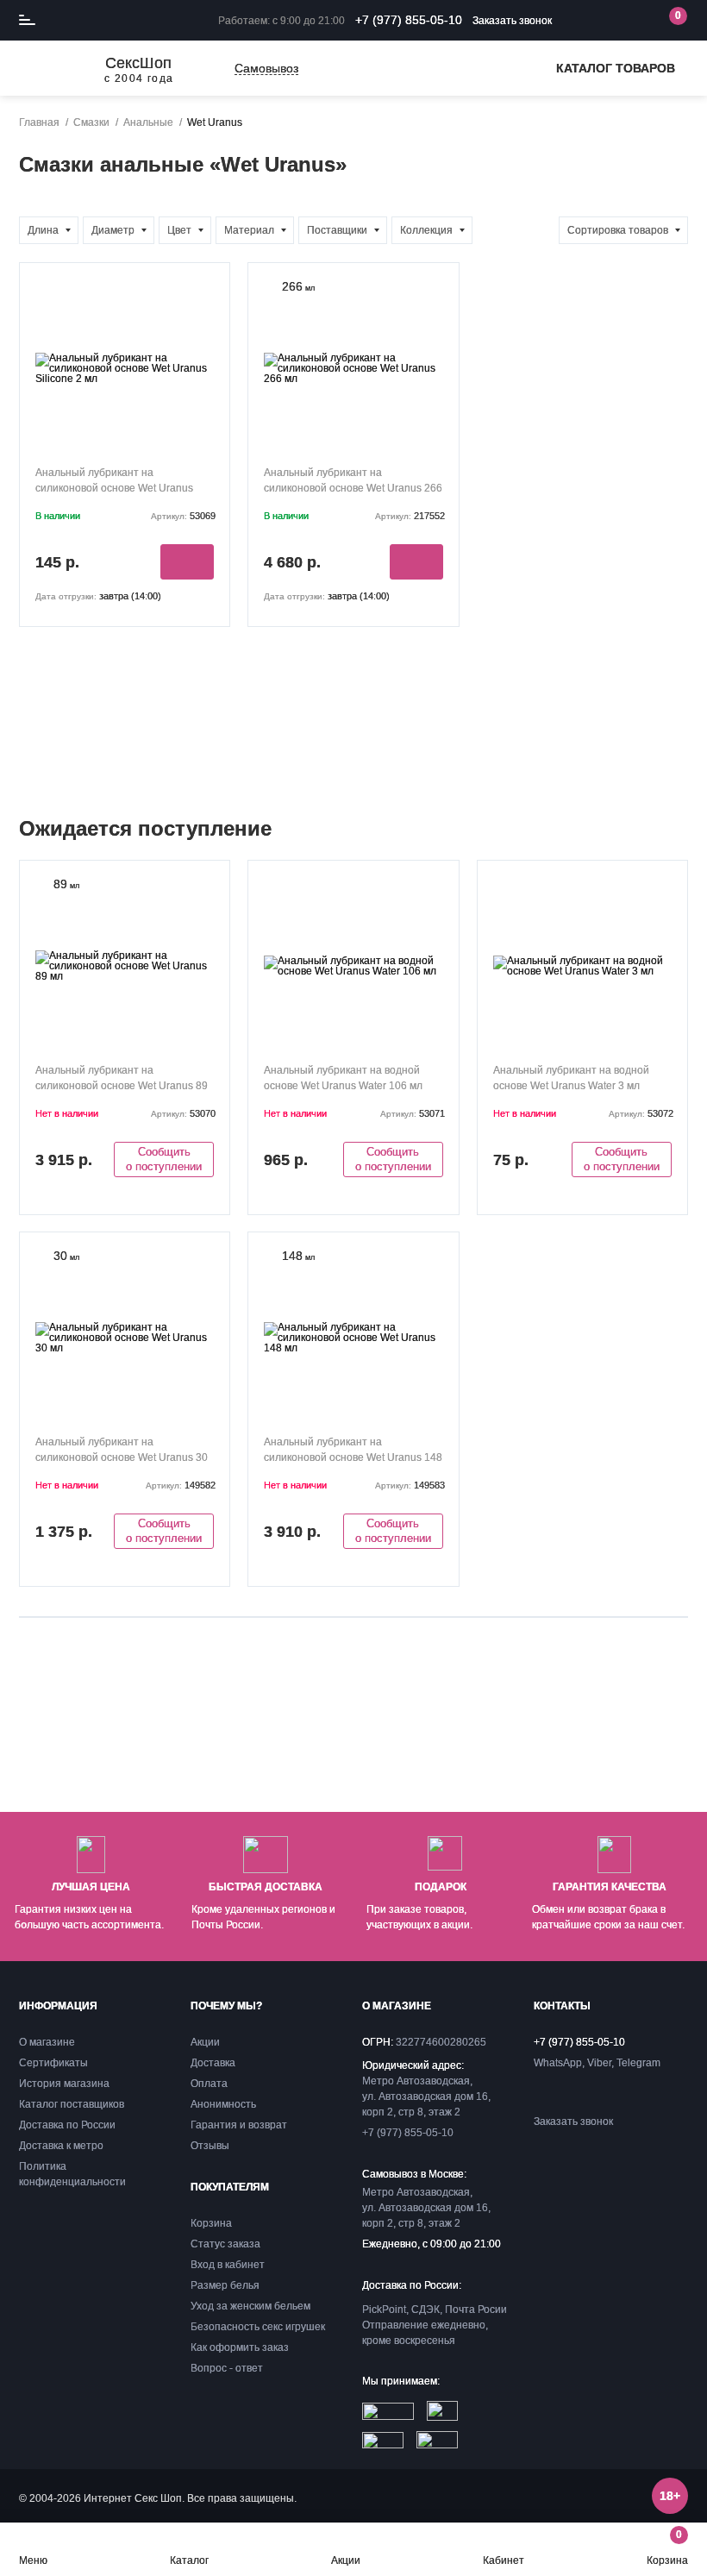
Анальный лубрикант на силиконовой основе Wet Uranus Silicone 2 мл (114, 488)
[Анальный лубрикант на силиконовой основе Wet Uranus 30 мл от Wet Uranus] (125, 1337)
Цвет (179, 230)
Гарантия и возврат (239, 2125)
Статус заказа (225, 2244)
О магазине (47, 2042)
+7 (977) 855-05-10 (409, 20)
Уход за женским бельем (250, 2306)
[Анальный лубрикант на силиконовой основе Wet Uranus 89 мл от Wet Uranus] (125, 965)
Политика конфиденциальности (72, 2174)
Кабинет (504, 2560)
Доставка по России (67, 2125)
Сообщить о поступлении (164, 1159)
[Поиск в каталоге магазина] (598, 21)
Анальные (148, 122)
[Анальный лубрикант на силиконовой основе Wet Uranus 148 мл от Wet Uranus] (353, 1337)
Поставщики (337, 230)
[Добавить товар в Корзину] (187, 562)
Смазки (91, 122)
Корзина (667, 2547)
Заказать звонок (512, 21)
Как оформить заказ (240, 2347)
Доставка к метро (61, 2146)
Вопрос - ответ (227, 2368)
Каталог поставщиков (72, 2104)
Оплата (209, 2084)
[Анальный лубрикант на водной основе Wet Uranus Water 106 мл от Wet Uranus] (353, 965)
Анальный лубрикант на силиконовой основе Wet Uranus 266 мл (353, 488)
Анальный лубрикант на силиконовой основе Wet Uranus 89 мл (122, 1086)
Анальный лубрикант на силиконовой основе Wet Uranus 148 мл (353, 1457)
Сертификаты (53, 2063)
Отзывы (210, 2146)
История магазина (64, 2084)
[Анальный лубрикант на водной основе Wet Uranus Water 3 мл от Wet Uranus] (582, 965)
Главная (39, 122)
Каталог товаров (616, 68)
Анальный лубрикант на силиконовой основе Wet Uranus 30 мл (122, 1457)
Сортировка (618, 230)
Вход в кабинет (228, 2265)
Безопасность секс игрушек (258, 2327)
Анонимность (223, 2104)
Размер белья (225, 2285)
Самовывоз (266, 69)
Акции (346, 2560)
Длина (43, 230)
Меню (33, 2560)
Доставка (213, 2063)
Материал (249, 230)
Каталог (189, 2560)
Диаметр (113, 230)
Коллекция (426, 230)
